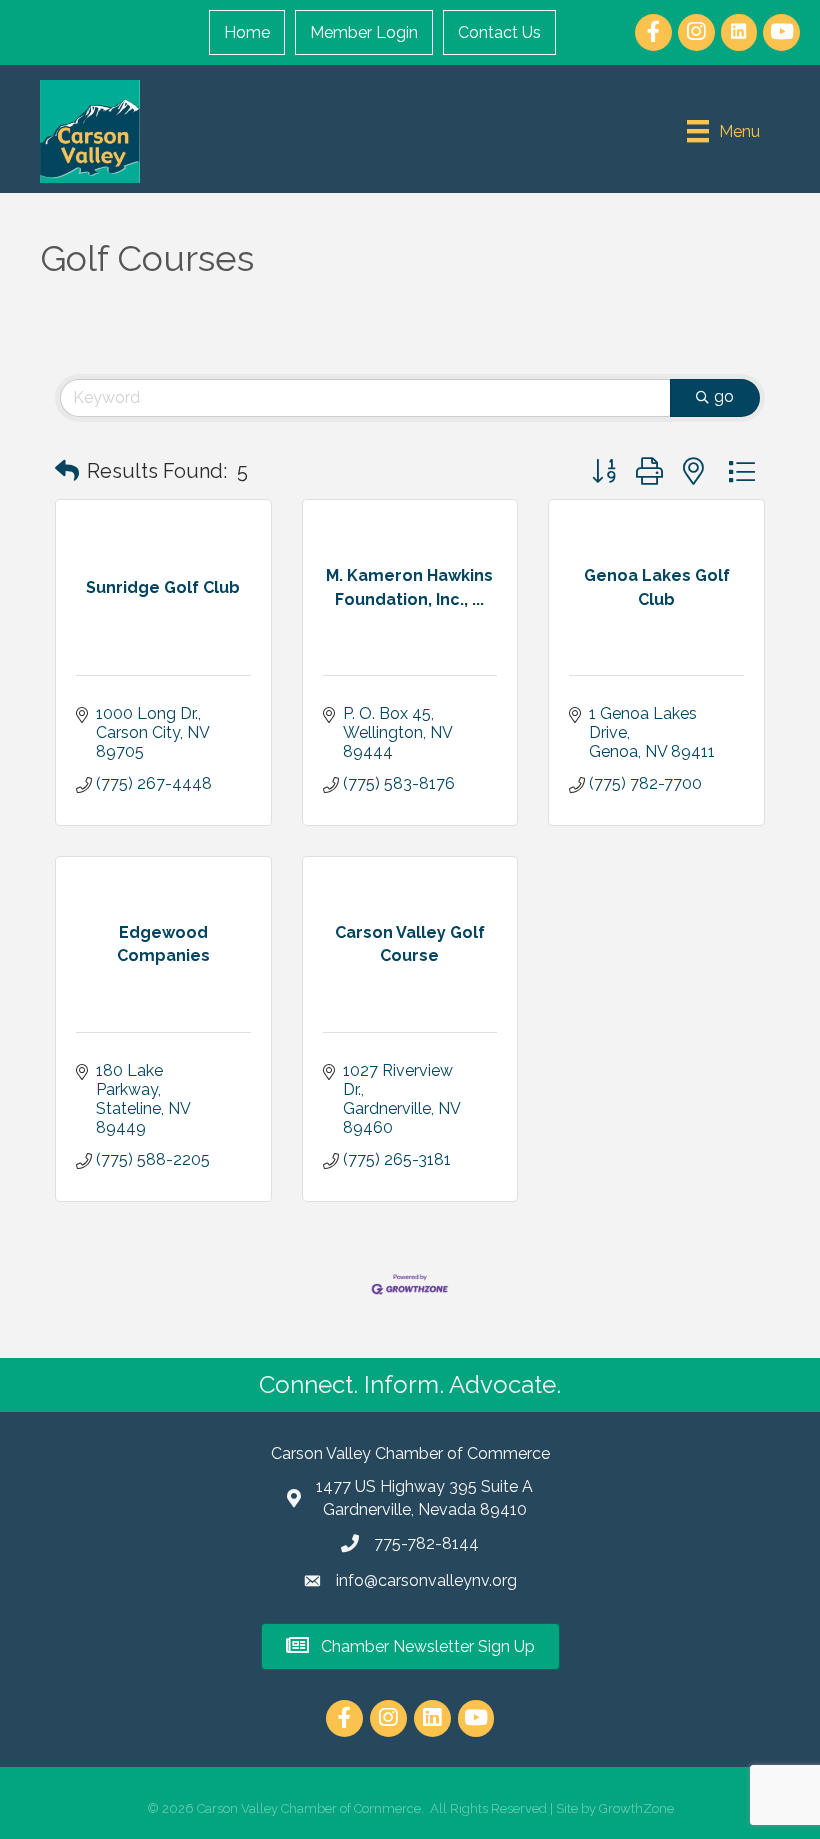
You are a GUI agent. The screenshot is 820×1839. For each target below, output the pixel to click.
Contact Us (499, 32)
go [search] (724, 396)
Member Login (364, 32)
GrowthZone (636, 1808)
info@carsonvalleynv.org (426, 1580)
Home (247, 32)
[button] (67, 471)
